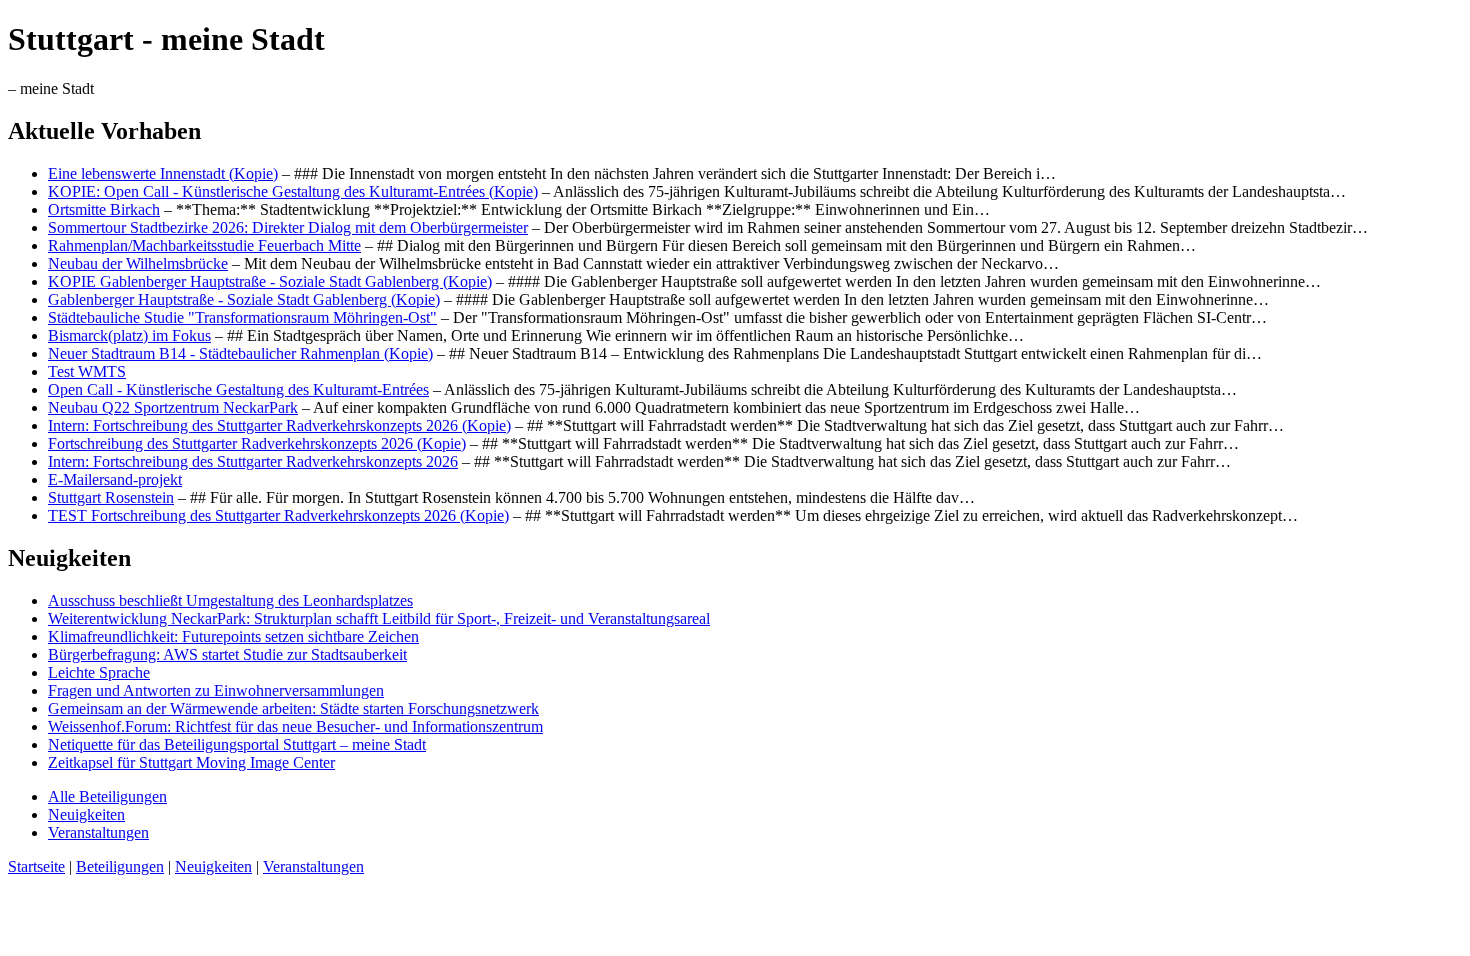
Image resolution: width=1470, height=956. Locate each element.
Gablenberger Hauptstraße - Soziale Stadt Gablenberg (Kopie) (244, 299)
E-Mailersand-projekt (115, 479)
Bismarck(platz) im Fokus (129, 335)
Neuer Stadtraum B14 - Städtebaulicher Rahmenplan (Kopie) (240, 353)
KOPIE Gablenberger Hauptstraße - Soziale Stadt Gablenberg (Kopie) (270, 281)
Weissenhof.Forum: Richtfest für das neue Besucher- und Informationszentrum (295, 726)
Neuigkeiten (86, 814)
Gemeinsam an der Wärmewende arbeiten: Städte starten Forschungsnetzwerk (293, 708)
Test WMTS (87, 371)
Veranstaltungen (98, 832)
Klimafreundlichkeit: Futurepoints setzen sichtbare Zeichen (233, 636)
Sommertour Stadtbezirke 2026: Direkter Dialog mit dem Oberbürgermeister (288, 227)
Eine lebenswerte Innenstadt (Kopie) (163, 173)
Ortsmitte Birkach (104, 209)
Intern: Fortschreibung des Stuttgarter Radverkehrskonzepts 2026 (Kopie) (279, 425)
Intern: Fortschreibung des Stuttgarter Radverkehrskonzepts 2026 (253, 461)
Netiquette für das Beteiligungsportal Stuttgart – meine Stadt (237, 744)
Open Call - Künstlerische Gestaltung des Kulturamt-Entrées (238, 389)
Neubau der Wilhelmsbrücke (138, 263)
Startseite (36, 866)
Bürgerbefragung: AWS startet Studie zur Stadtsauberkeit (227, 654)
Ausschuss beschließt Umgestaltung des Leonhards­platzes (230, 600)
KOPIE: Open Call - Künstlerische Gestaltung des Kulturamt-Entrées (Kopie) (293, 191)
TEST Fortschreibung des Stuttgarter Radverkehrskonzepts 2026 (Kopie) (278, 515)
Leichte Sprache (99, 672)
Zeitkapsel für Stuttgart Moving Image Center (191, 762)
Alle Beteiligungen (107, 796)
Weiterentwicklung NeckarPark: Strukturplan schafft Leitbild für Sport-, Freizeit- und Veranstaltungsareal (379, 618)
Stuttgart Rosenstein (111, 497)
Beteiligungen (120, 866)
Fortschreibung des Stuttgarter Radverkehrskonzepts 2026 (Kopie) (257, 443)
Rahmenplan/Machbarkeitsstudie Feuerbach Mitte (204, 245)
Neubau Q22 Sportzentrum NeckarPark (173, 407)
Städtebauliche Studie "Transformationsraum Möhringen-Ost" (242, 317)
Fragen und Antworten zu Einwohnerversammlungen (216, 690)
